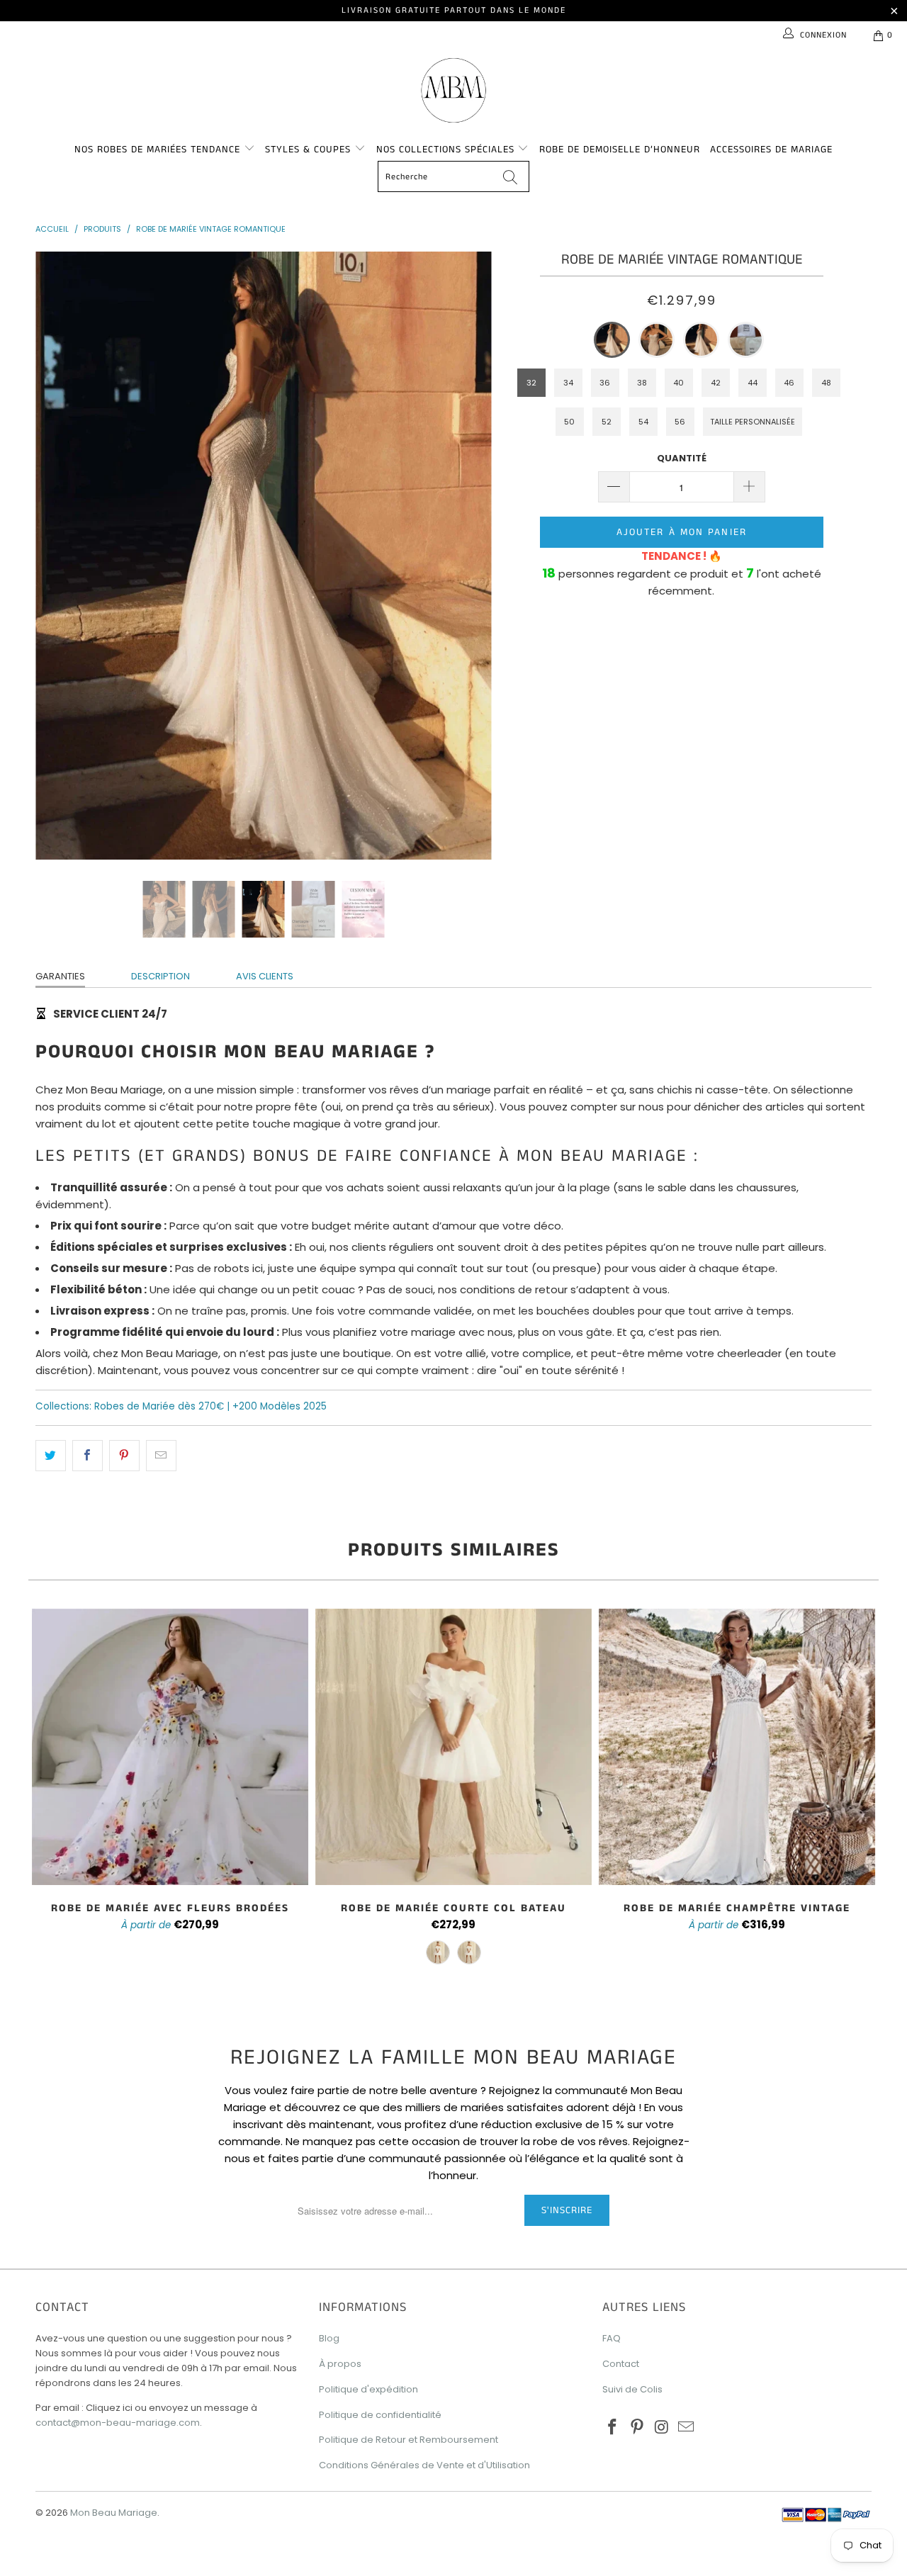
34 (568, 383)
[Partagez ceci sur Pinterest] (124, 1456)
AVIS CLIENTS (265, 976)
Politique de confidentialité (380, 2415)
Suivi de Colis (632, 2389)
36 (605, 383)
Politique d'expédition (368, 2389)
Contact (621, 2364)
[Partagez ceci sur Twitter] (51, 1456)
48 (826, 383)
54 (643, 422)
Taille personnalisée (753, 422)
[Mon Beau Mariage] (453, 90)
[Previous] (60, 556)
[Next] (467, 556)
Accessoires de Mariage (771, 150)
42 (716, 383)
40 (678, 383)
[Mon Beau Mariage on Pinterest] (638, 2428)
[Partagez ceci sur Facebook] (88, 1456)
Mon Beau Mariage (114, 2513)
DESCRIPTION (160, 976)
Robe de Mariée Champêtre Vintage (737, 1747)
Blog (329, 2338)
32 (531, 383)
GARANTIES (60, 976)
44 (753, 383)
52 (607, 422)
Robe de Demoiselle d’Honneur (620, 150)
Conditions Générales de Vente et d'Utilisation (424, 2465)
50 (569, 422)
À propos (340, 2364)
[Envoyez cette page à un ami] (161, 1456)
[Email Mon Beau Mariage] (687, 2428)
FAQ (612, 2338)
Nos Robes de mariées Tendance (159, 150)
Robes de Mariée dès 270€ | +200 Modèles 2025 (210, 1406)
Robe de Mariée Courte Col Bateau (453, 1747)
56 (680, 422)
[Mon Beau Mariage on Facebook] (613, 2428)
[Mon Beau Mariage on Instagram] (662, 2428)
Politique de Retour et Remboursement (409, 2440)
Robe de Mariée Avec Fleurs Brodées (170, 1747)
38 (642, 383)
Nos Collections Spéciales (447, 150)
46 (789, 383)
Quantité (682, 458)
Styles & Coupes (310, 150)
